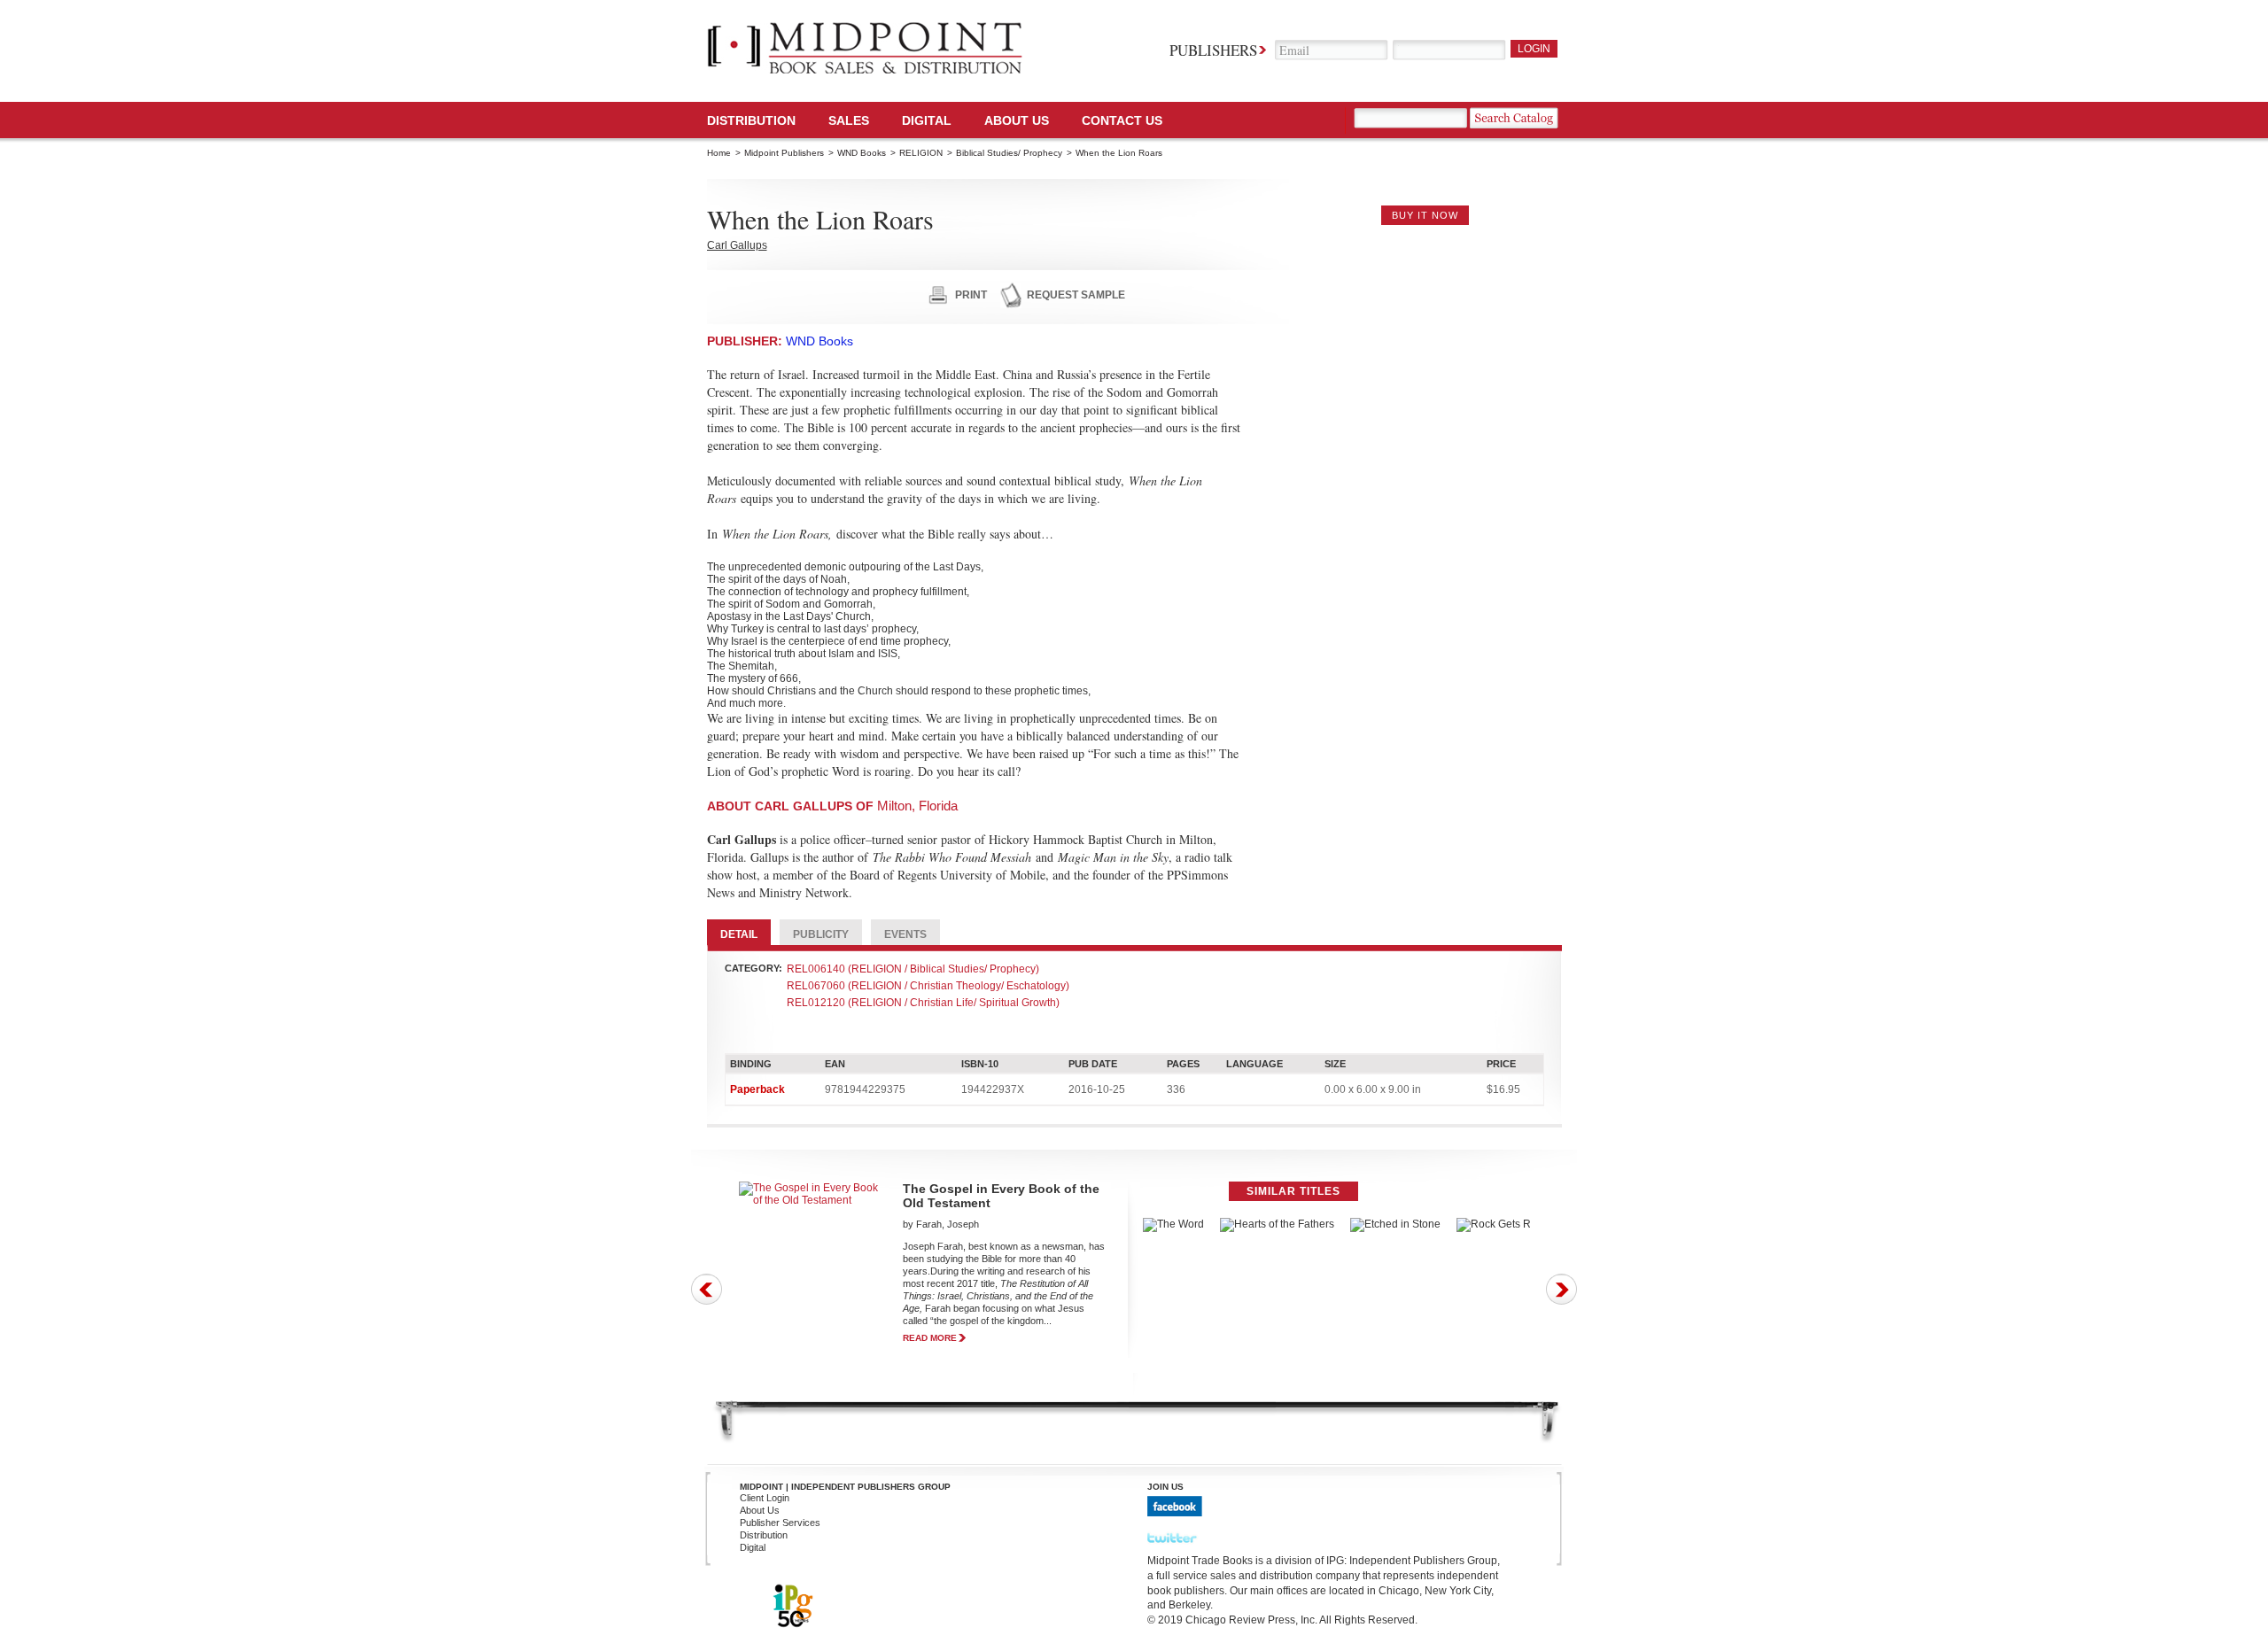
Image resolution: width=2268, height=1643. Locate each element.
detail (739, 934)
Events (905, 934)
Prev (707, 1289)
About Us (1017, 120)
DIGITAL (927, 120)
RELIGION (921, 153)
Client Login (765, 1498)
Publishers (1213, 50)
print (971, 295)
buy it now (1425, 215)
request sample (1076, 295)
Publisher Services (780, 1523)
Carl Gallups (737, 245)
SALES (849, 120)
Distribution (751, 120)
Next (1561, 1289)
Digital (753, 1547)
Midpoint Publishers (784, 153)
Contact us (1122, 120)
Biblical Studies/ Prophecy (1009, 153)
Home (719, 153)
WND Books (862, 153)
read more (930, 1338)
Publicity (821, 934)
